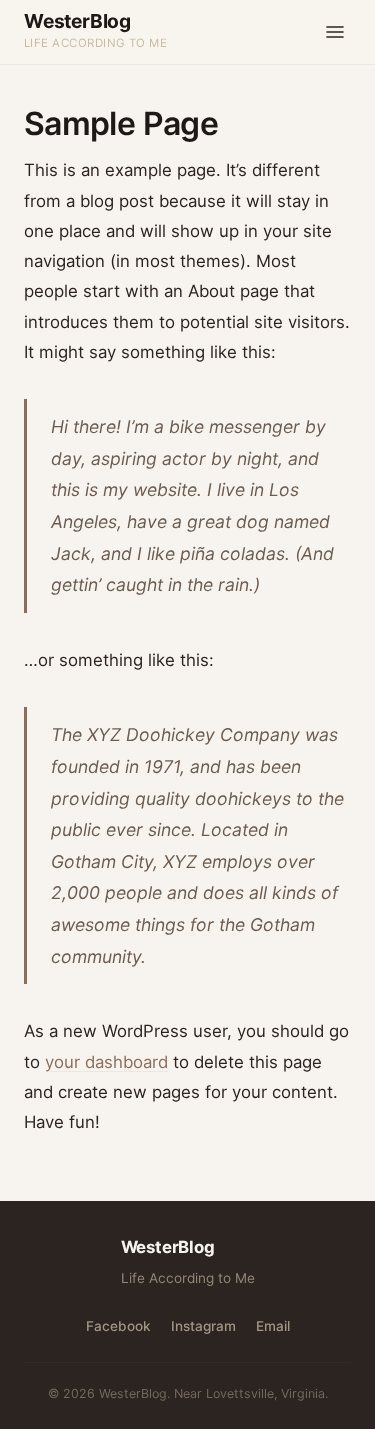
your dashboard (106, 1062)
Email (273, 1326)
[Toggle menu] (335, 32)
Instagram (203, 1326)
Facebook (118, 1326)
